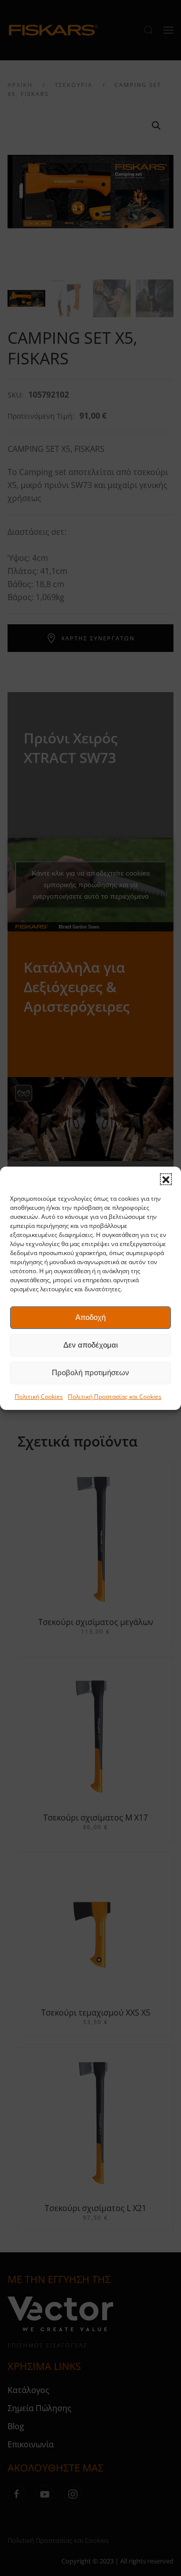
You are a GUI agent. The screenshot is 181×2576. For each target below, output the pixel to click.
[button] (166, 1179)
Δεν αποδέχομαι (90, 1345)
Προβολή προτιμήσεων (90, 1372)
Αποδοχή (90, 1317)
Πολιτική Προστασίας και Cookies (115, 1397)
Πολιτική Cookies (39, 1397)
